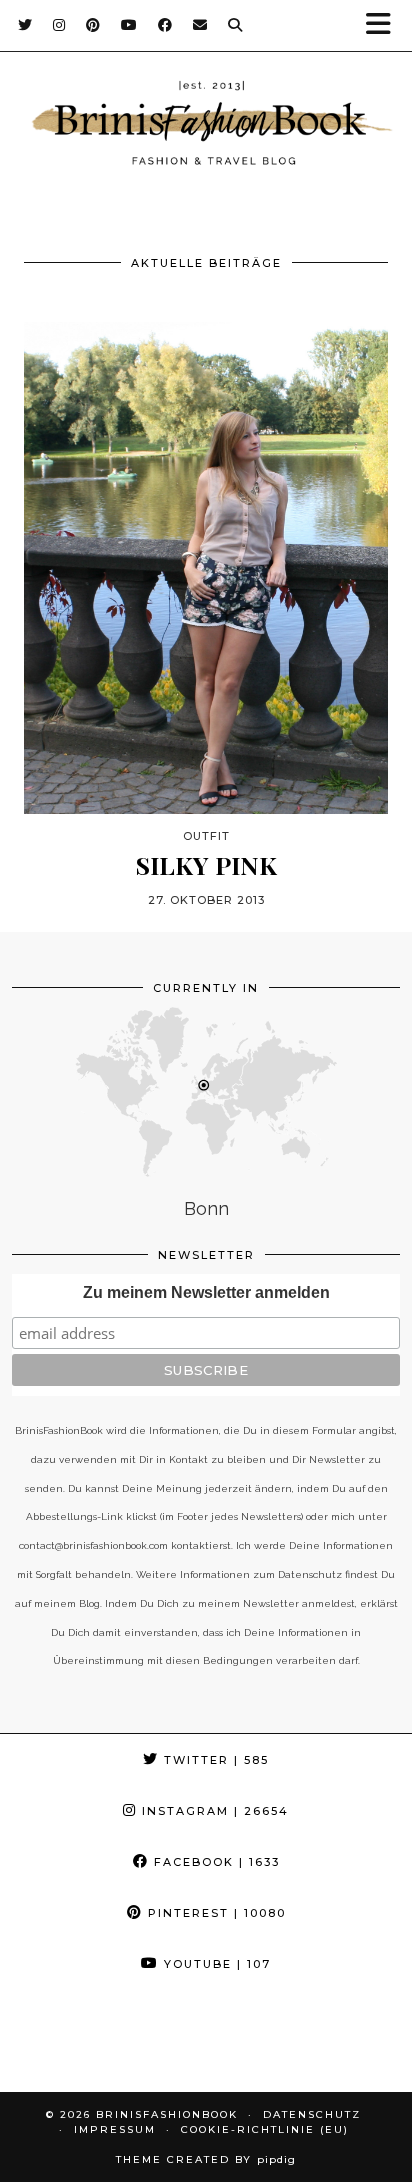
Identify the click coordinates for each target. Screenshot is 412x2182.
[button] (385, 25)
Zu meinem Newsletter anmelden (206, 1292)
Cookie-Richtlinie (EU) (265, 2129)
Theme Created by (206, 2159)
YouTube (215, 1964)
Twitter (214, 1760)
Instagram (213, 1811)
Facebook (214, 1862)
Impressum (115, 2129)
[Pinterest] (93, 25)
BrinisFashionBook (167, 2114)
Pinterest (214, 1913)
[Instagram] (59, 25)
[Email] (200, 25)
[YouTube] (129, 25)
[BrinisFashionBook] (206, 126)
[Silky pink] (206, 568)
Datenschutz (312, 2114)
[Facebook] (165, 25)
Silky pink (206, 865)
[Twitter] (25, 25)
